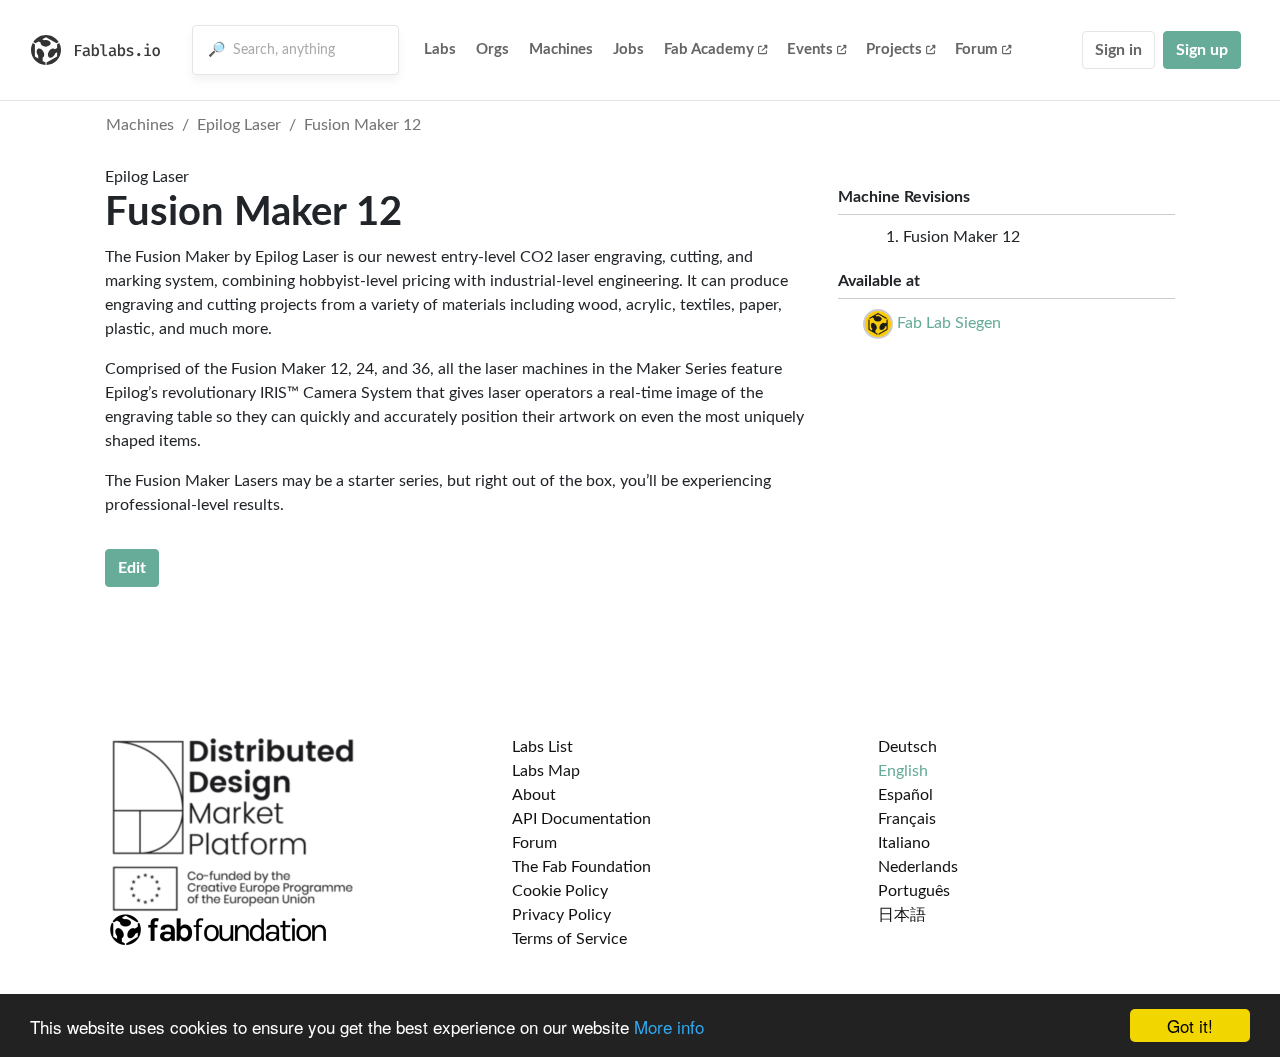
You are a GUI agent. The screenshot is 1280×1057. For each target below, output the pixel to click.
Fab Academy (709, 49)
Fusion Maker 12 (362, 125)
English (903, 771)
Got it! (1190, 1025)
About (534, 795)
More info (669, 1026)
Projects (894, 49)
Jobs (628, 49)
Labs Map (546, 771)
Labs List (542, 747)
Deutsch (907, 747)
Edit (132, 568)
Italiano (904, 843)
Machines (561, 49)
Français (907, 819)
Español (905, 795)
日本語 (902, 915)
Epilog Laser (239, 125)
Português (914, 891)
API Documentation (581, 819)
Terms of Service (569, 939)
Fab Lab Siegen (949, 323)
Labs (440, 49)
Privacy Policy (561, 915)
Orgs (492, 49)
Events (810, 49)
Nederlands (918, 867)
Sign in (1118, 50)
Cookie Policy (560, 891)
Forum (976, 49)
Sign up (1202, 50)
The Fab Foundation (581, 867)
